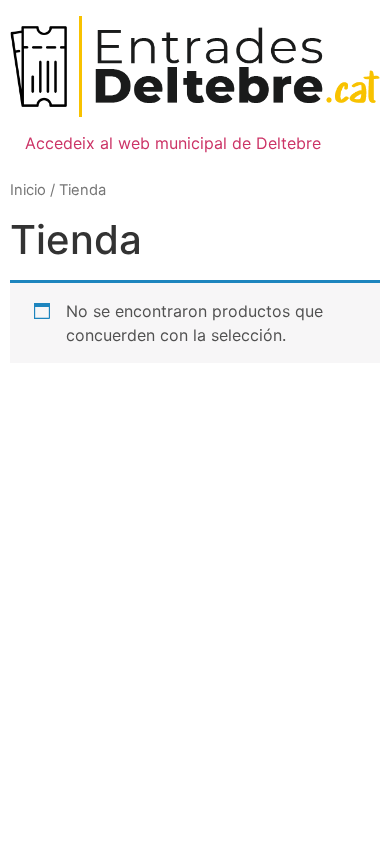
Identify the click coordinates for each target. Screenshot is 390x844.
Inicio (28, 190)
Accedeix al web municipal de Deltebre (173, 143)
